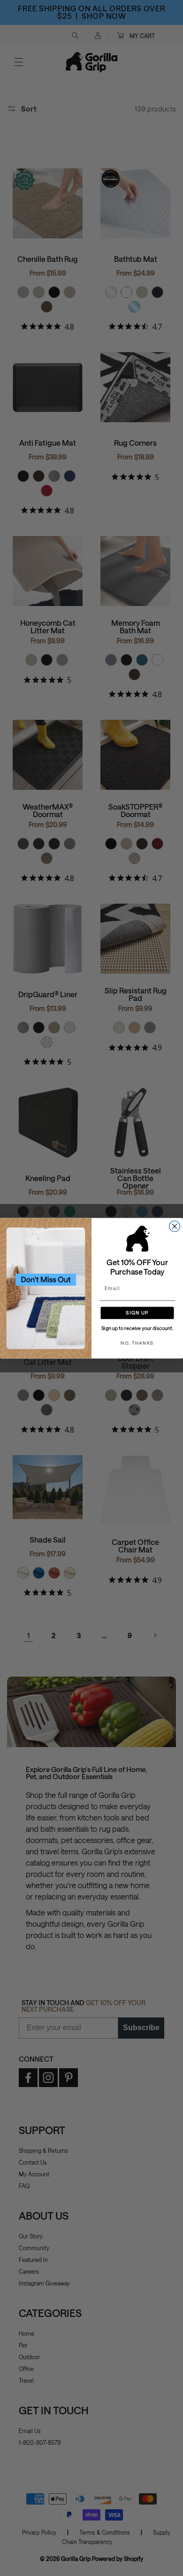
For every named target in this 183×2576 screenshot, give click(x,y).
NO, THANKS (137, 1343)
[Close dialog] (175, 1226)
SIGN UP (137, 1312)
